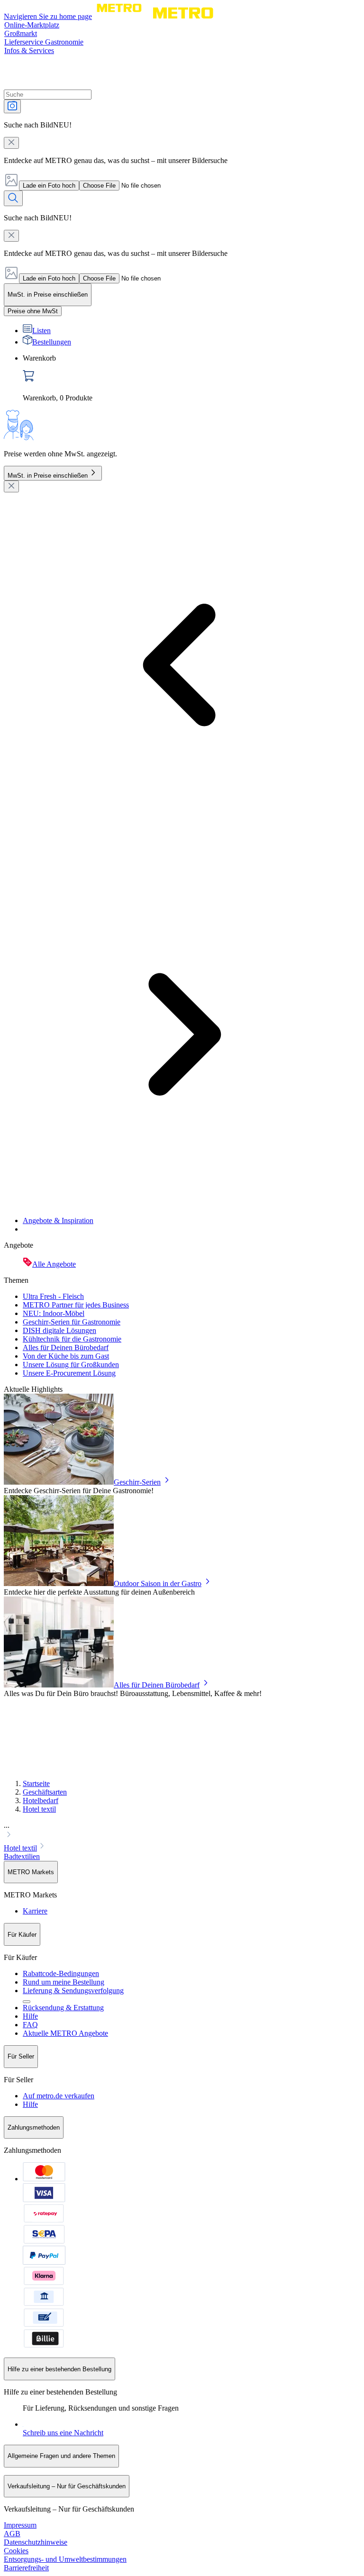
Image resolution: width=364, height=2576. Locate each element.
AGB (12, 2534)
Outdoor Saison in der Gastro (158, 1583)
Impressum (20, 2525)
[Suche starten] (13, 198)
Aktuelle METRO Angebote (65, 2033)
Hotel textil (39, 1809)
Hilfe (30, 2016)
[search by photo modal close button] (11, 143)
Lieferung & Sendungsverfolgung (73, 1991)
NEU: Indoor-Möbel (54, 1313)
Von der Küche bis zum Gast (66, 1356)
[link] (191, 378)
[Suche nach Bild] (12, 106)
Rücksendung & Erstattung (63, 2008)
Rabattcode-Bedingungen (61, 1973)
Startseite (36, 1783)
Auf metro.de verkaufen (59, 2096)
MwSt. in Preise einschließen (48, 476)
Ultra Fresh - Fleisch (53, 1296)
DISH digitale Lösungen (59, 1330)
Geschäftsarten (45, 1792)
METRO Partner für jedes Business (76, 1305)
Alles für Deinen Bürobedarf (66, 1347)
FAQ (30, 2025)
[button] (182, 1831)
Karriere (35, 1911)
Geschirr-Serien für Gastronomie (72, 1322)
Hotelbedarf (41, 1800)
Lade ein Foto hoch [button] (49, 186)
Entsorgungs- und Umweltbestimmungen (65, 2559)
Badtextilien (22, 1856)
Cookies (16, 2551)
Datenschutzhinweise (36, 2542)
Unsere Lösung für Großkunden (71, 1365)
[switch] (33, 311)
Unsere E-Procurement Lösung (69, 1373)
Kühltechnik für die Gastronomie (72, 1339)
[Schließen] (11, 486)
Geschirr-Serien (137, 1482)
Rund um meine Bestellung (64, 1982)
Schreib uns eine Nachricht (63, 2433)
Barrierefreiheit (26, 2568)
